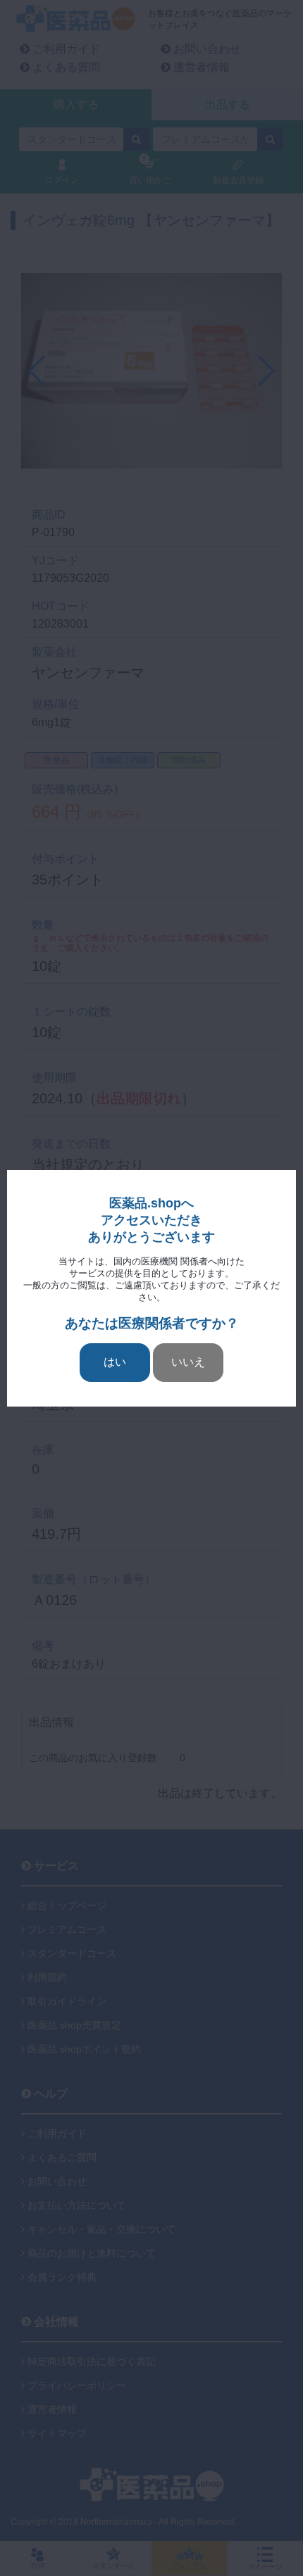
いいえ (188, 1362)
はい (115, 1362)
